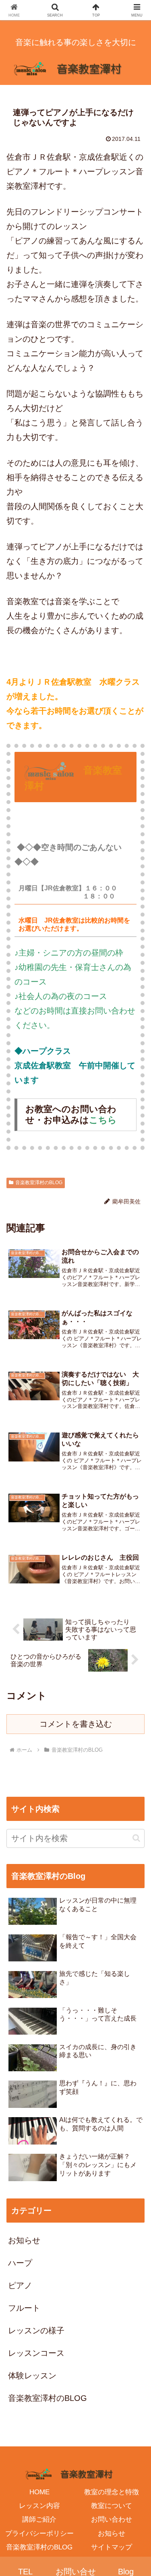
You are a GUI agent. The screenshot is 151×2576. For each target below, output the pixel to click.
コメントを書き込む (76, 1724)
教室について (112, 2506)
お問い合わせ (112, 2519)
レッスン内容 (39, 2506)
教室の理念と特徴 (112, 2492)
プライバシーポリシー (39, 2534)
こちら (103, 1120)
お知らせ (112, 2534)
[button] (136, 1838)
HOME (39, 2492)
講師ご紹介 (39, 2519)
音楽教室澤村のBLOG (39, 1183)
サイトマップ (112, 2547)
